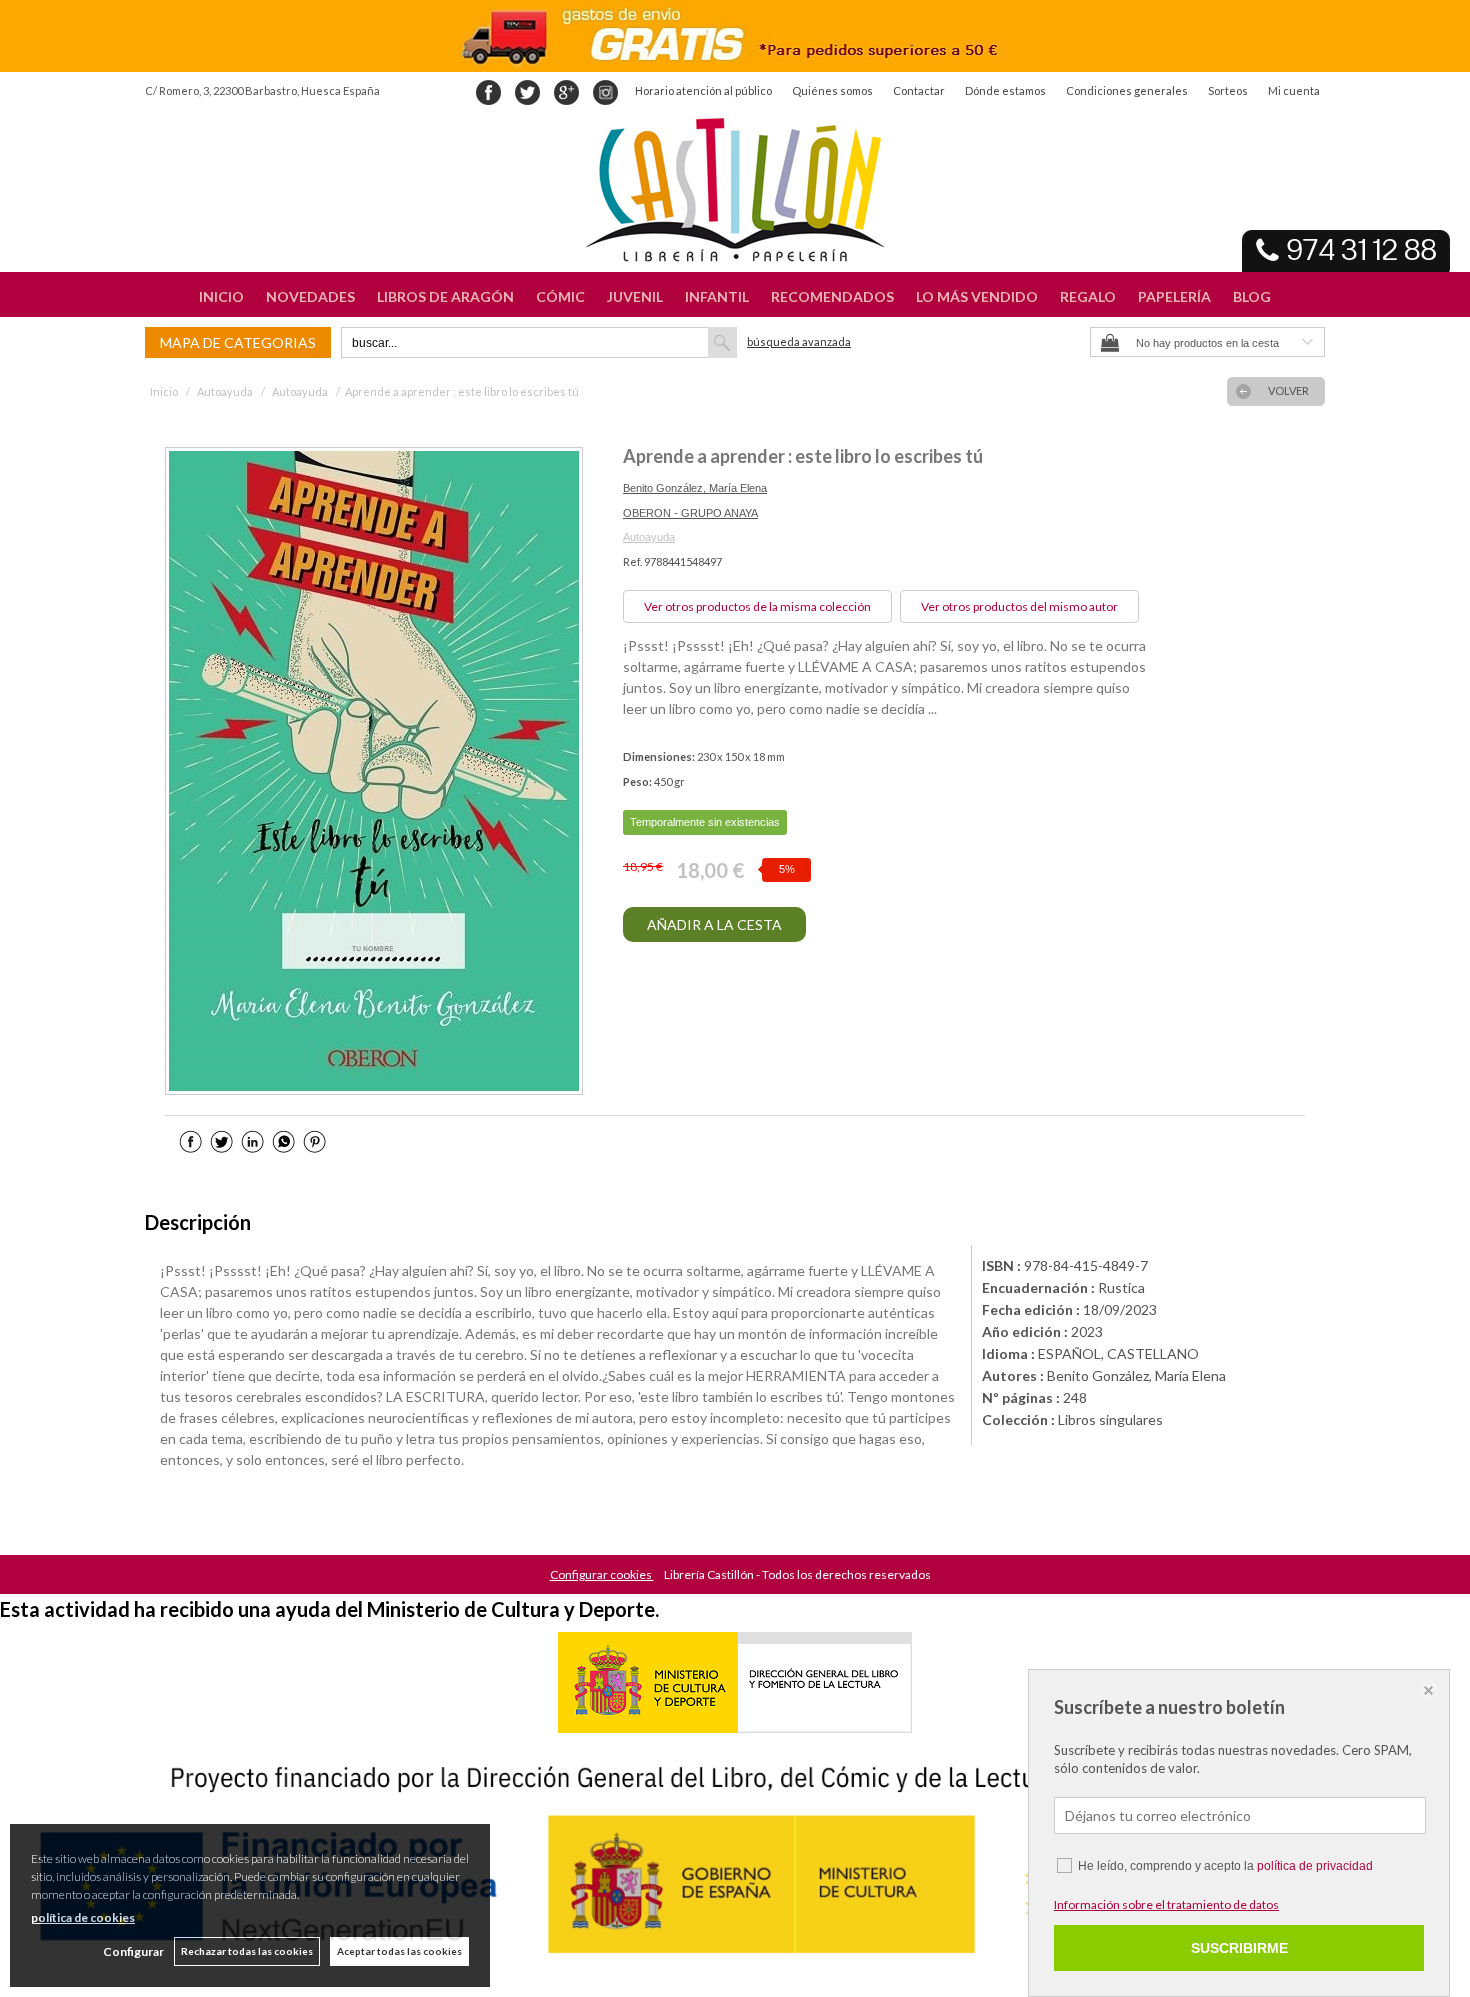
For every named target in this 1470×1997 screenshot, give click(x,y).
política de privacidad (1315, 1866)
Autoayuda (649, 537)
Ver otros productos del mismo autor (1019, 606)
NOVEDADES (310, 296)
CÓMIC (560, 296)
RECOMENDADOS (832, 296)
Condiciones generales (1127, 90)
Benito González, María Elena (695, 488)
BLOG (1252, 296)
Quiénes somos (832, 90)
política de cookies (83, 1917)
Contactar (919, 90)
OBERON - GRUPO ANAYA (690, 513)
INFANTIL (717, 296)
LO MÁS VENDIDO (977, 296)
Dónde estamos (1005, 90)
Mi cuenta (1294, 90)
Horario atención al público (703, 90)
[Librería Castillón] (735, 190)
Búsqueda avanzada (799, 341)
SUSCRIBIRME (1239, 1948)
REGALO (1088, 296)
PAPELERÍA (1174, 296)
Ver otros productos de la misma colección (757, 606)
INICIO (221, 296)
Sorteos (1228, 90)
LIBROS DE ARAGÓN (445, 296)
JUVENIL (635, 296)
